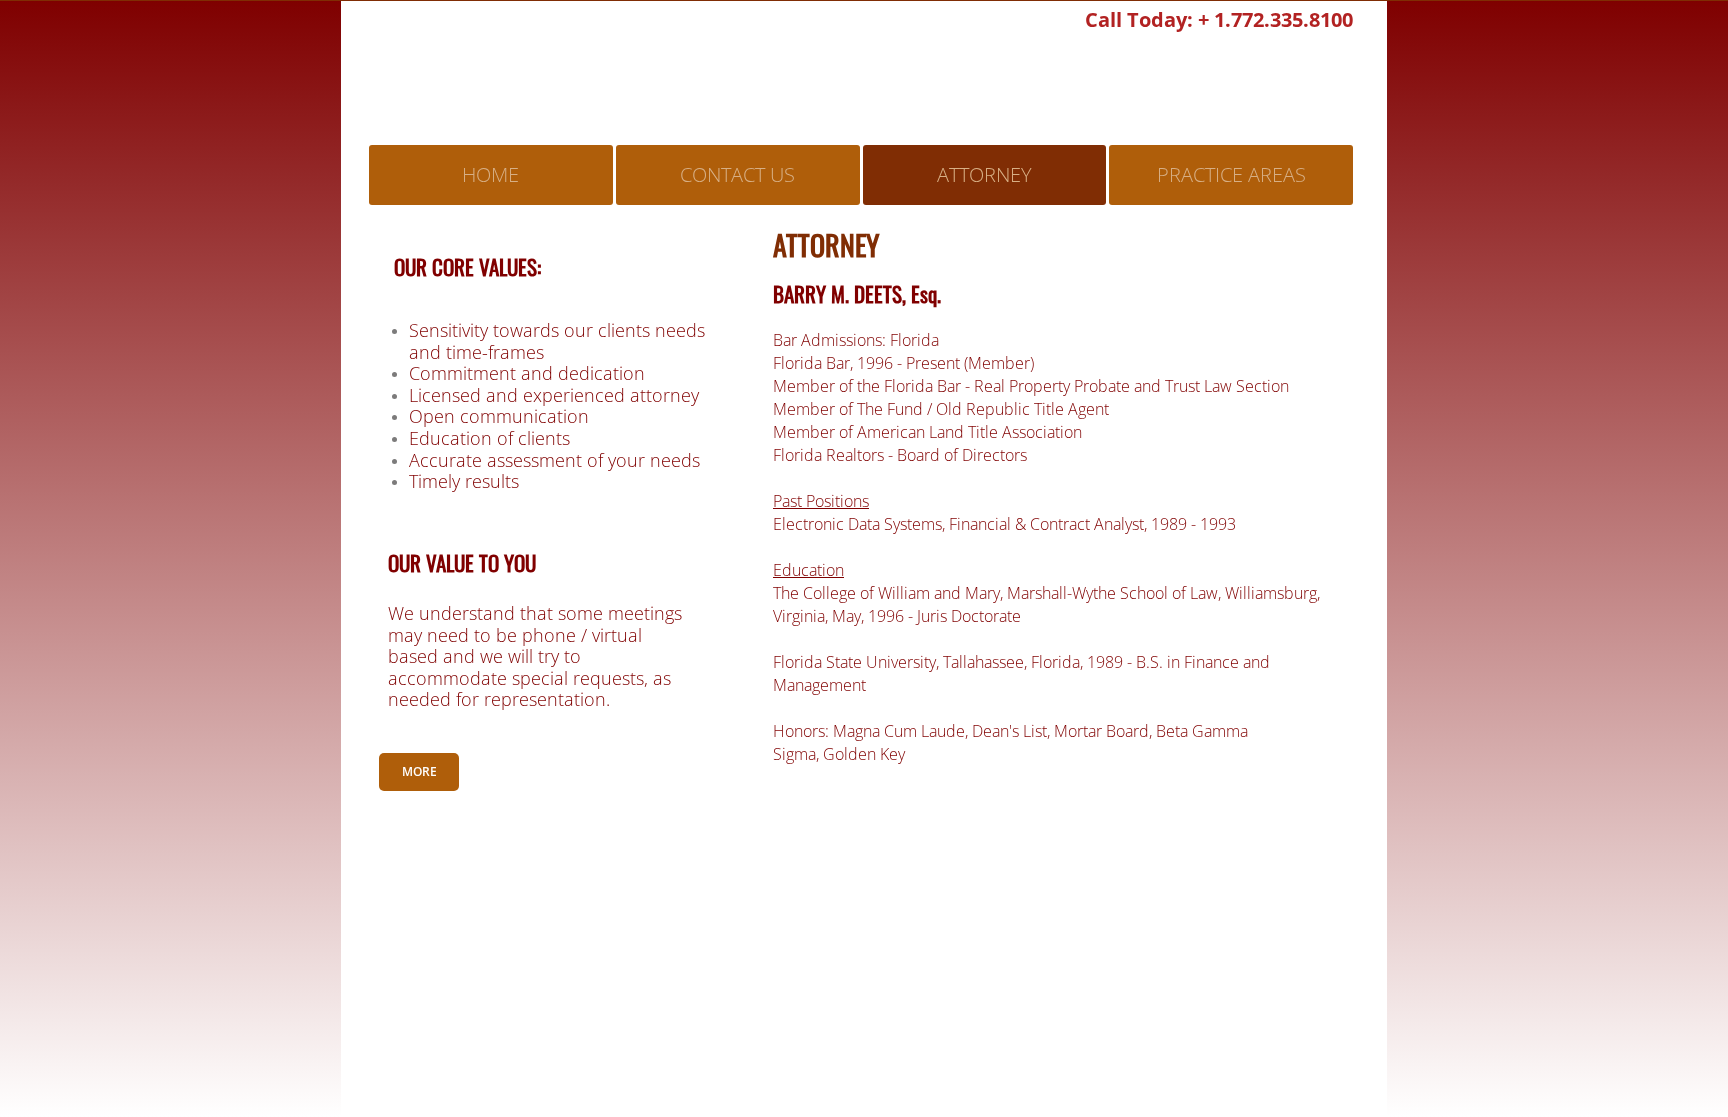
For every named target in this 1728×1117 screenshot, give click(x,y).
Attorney (984, 174)
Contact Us (737, 174)
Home (490, 174)
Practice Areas (1231, 174)
